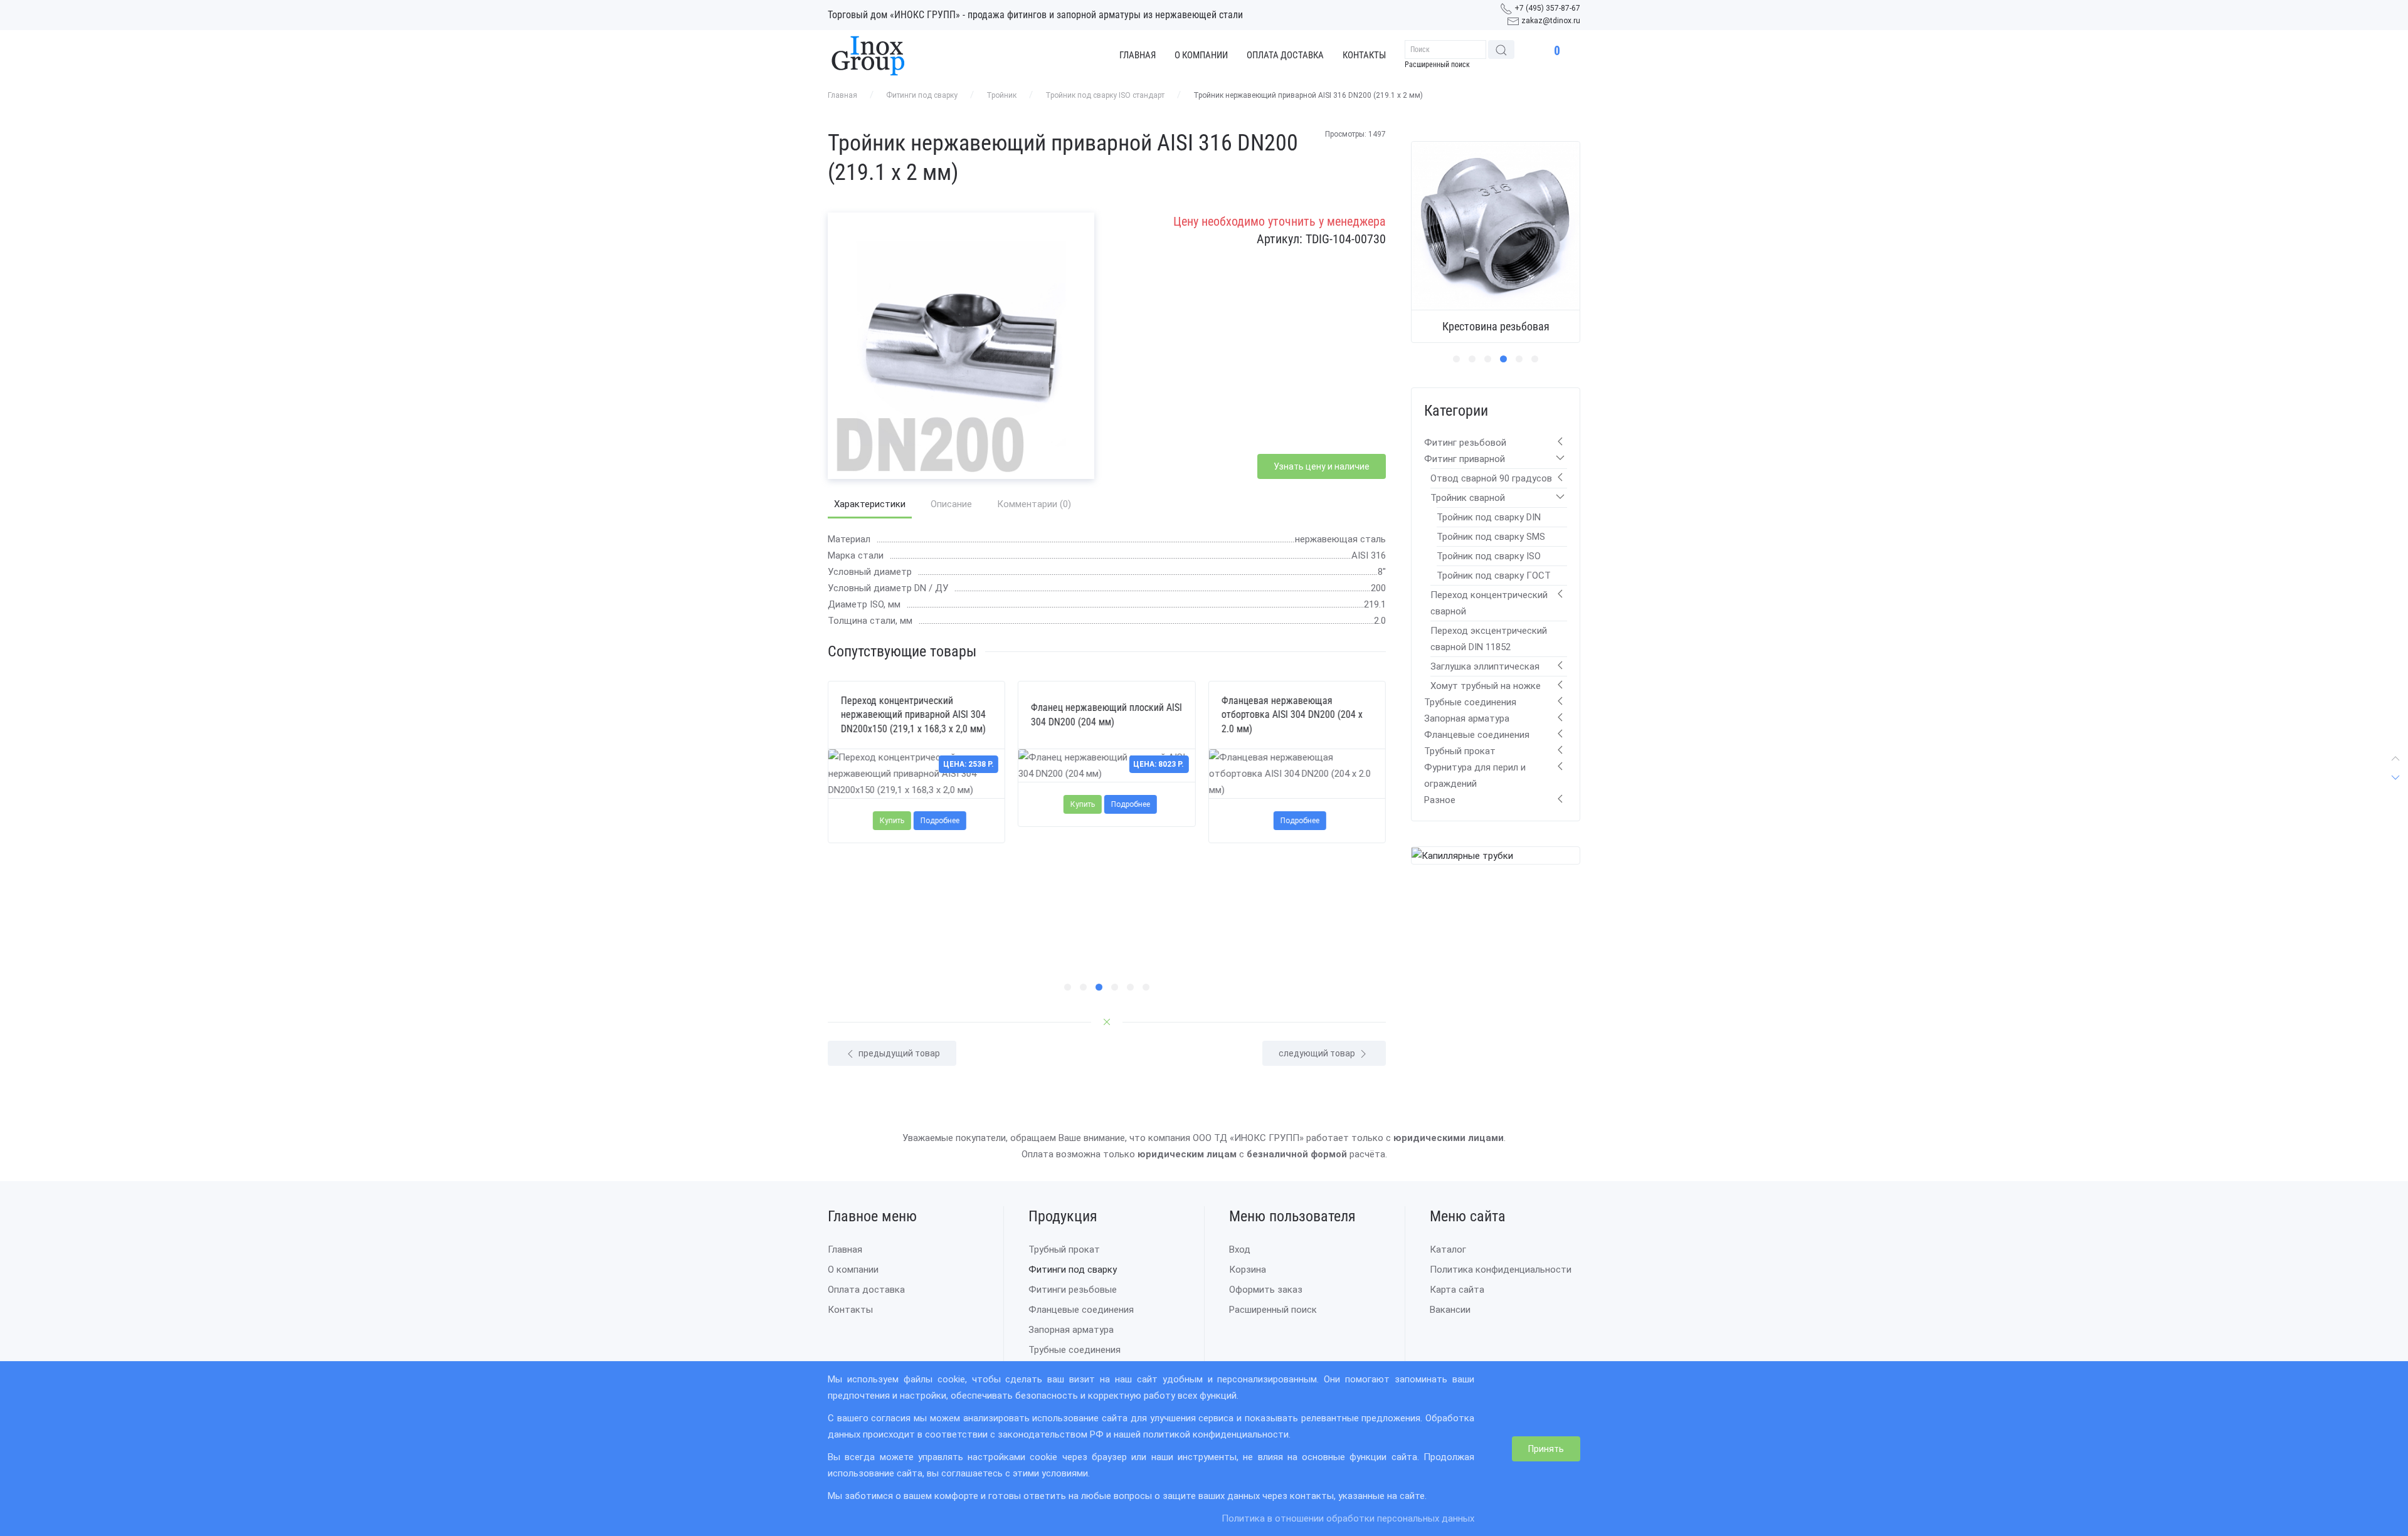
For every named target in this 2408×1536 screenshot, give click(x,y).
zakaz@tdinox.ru (1551, 21)
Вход (1240, 1250)
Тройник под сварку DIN (1489, 517)
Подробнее (940, 821)
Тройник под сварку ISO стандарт (1105, 95)
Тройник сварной (1468, 498)
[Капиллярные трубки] (1462, 855)
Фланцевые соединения (1477, 735)
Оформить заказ (1266, 1290)
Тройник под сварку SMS (1491, 537)
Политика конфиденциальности (1501, 1270)
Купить (892, 821)
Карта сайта (1457, 1290)
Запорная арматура (1467, 718)
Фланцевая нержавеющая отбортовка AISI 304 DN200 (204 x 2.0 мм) (1291, 715)
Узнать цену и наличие (1322, 466)
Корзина (1248, 1270)
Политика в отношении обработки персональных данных (1348, 1518)
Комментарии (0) (1034, 504)
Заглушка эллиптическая (1485, 666)
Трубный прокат (1460, 751)
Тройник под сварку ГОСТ (1494, 576)
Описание (951, 504)
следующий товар (1318, 1053)
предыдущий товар (898, 1053)
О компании (1201, 55)
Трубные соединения (1470, 702)
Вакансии (1450, 1310)
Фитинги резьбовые (1073, 1290)
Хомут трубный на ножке (1486, 686)
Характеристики (870, 504)
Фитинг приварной (1465, 459)
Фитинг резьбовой (1465, 443)
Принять (1546, 1449)
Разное (1440, 800)
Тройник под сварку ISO (1489, 556)
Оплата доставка (1285, 55)
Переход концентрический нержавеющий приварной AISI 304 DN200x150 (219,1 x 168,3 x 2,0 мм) (913, 715)
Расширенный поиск (1437, 65)
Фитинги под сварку (922, 95)
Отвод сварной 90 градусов (1491, 478)
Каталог (1448, 1250)
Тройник (1001, 95)
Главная (1138, 55)
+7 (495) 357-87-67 (1547, 8)
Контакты (1364, 55)
